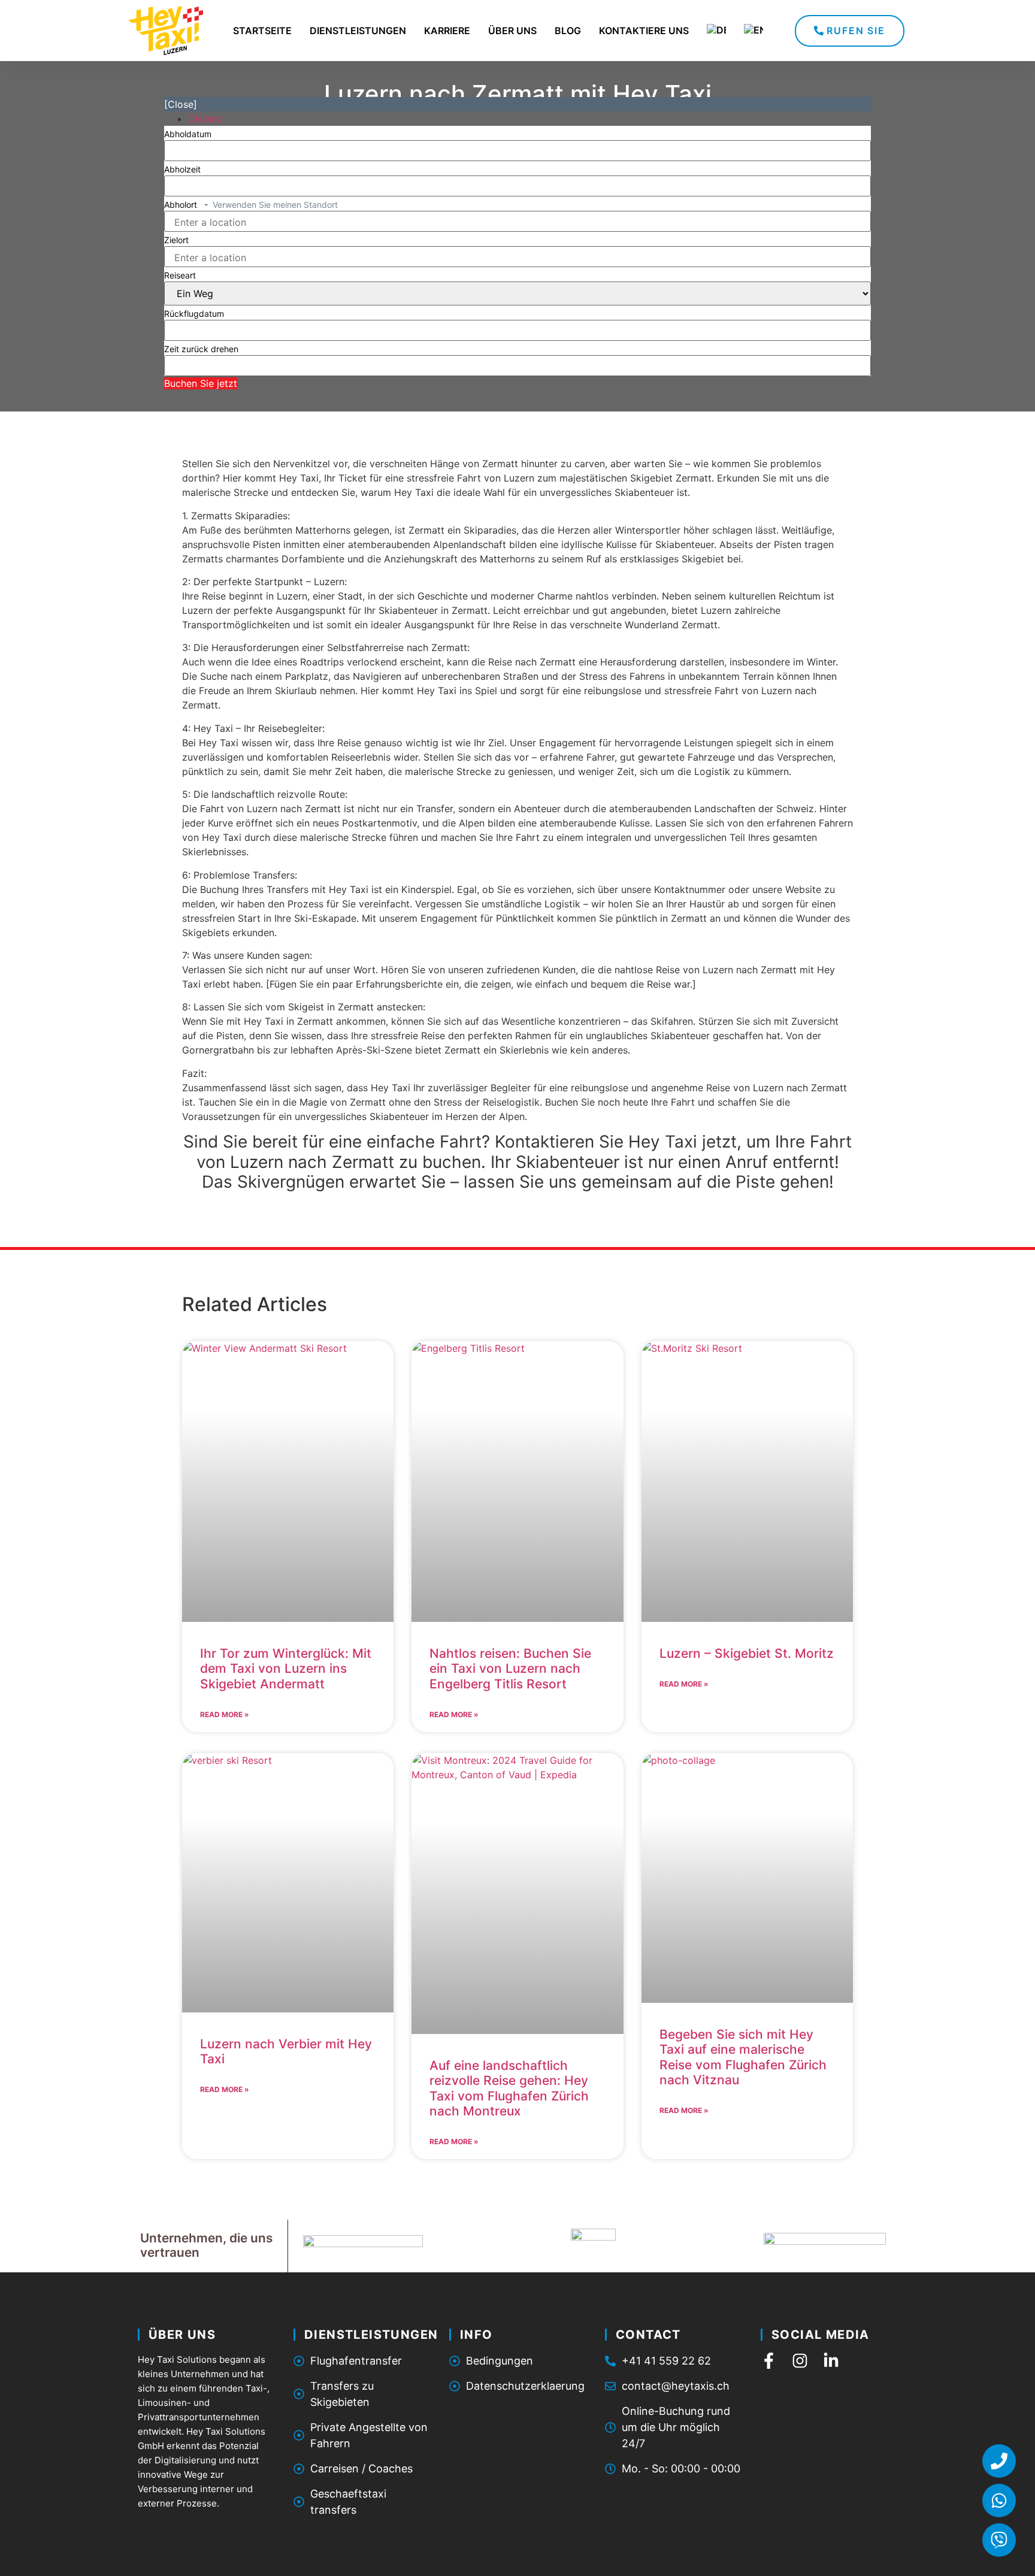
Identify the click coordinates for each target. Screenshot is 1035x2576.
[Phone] (999, 2461)
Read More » (225, 1714)
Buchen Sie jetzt (201, 383)
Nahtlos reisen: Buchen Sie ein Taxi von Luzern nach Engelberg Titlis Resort (510, 1668)
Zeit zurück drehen (201, 349)
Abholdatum (188, 134)
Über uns (512, 31)
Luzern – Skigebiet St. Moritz (747, 1653)
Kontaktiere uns (644, 31)
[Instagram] (800, 2361)
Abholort (251, 205)
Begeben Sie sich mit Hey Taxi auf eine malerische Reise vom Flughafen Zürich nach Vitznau (743, 2057)
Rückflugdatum (194, 314)
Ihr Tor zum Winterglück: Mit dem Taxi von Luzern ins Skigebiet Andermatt (286, 1668)
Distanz (205, 119)
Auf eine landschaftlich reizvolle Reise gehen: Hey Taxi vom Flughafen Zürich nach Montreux (509, 2088)
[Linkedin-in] (831, 2361)
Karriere (447, 31)
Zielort (176, 240)
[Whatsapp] (999, 2501)
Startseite (262, 31)
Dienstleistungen (358, 31)
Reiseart (180, 276)
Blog (568, 31)
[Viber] (999, 2540)
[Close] (181, 104)
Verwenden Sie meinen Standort (275, 205)
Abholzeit (182, 169)
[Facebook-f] (769, 2361)
